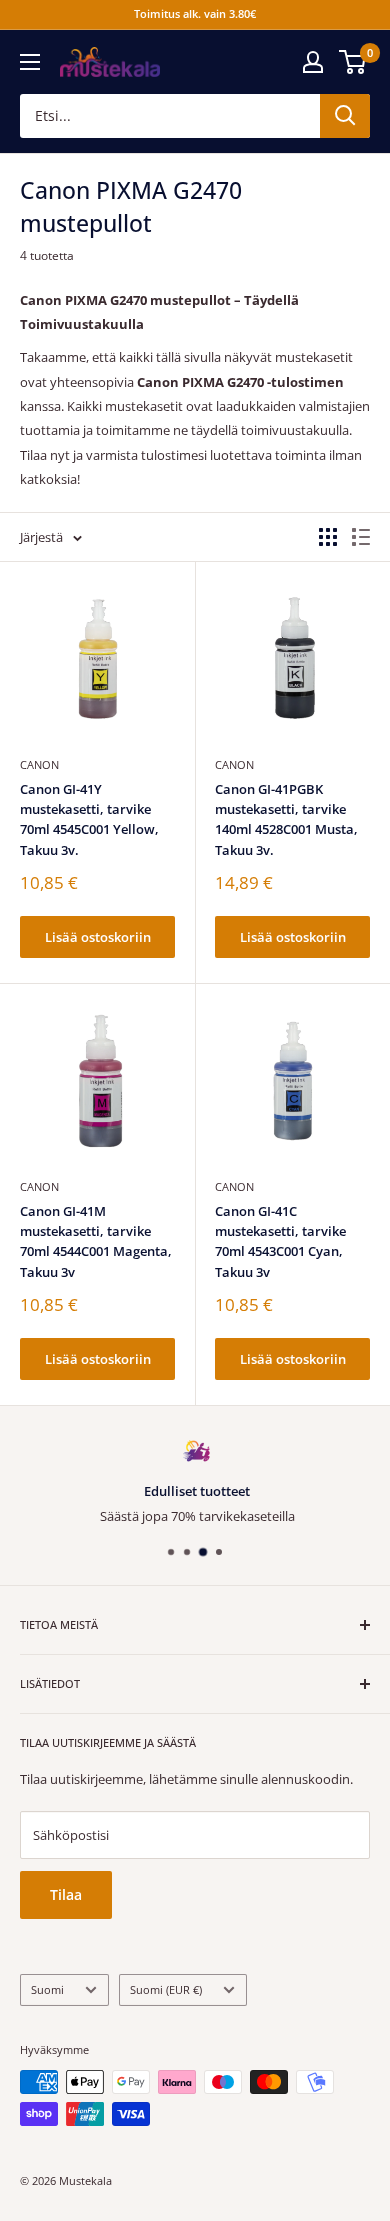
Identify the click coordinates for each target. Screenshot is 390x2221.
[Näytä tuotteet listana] (361, 537)
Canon (39, 764)
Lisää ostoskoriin (98, 937)
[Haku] (345, 116)
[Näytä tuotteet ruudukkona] (328, 537)
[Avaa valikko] (30, 62)
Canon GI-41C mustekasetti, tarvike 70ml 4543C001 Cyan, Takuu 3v (280, 1241)
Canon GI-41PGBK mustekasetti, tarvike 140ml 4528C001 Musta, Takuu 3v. (286, 819)
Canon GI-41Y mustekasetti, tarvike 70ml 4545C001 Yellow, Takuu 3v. (89, 819)
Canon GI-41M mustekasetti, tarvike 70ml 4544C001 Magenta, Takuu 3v (96, 1241)
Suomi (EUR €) (166, 1989)
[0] (353, 62)
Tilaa (66, 1894)
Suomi (47, 1989)
